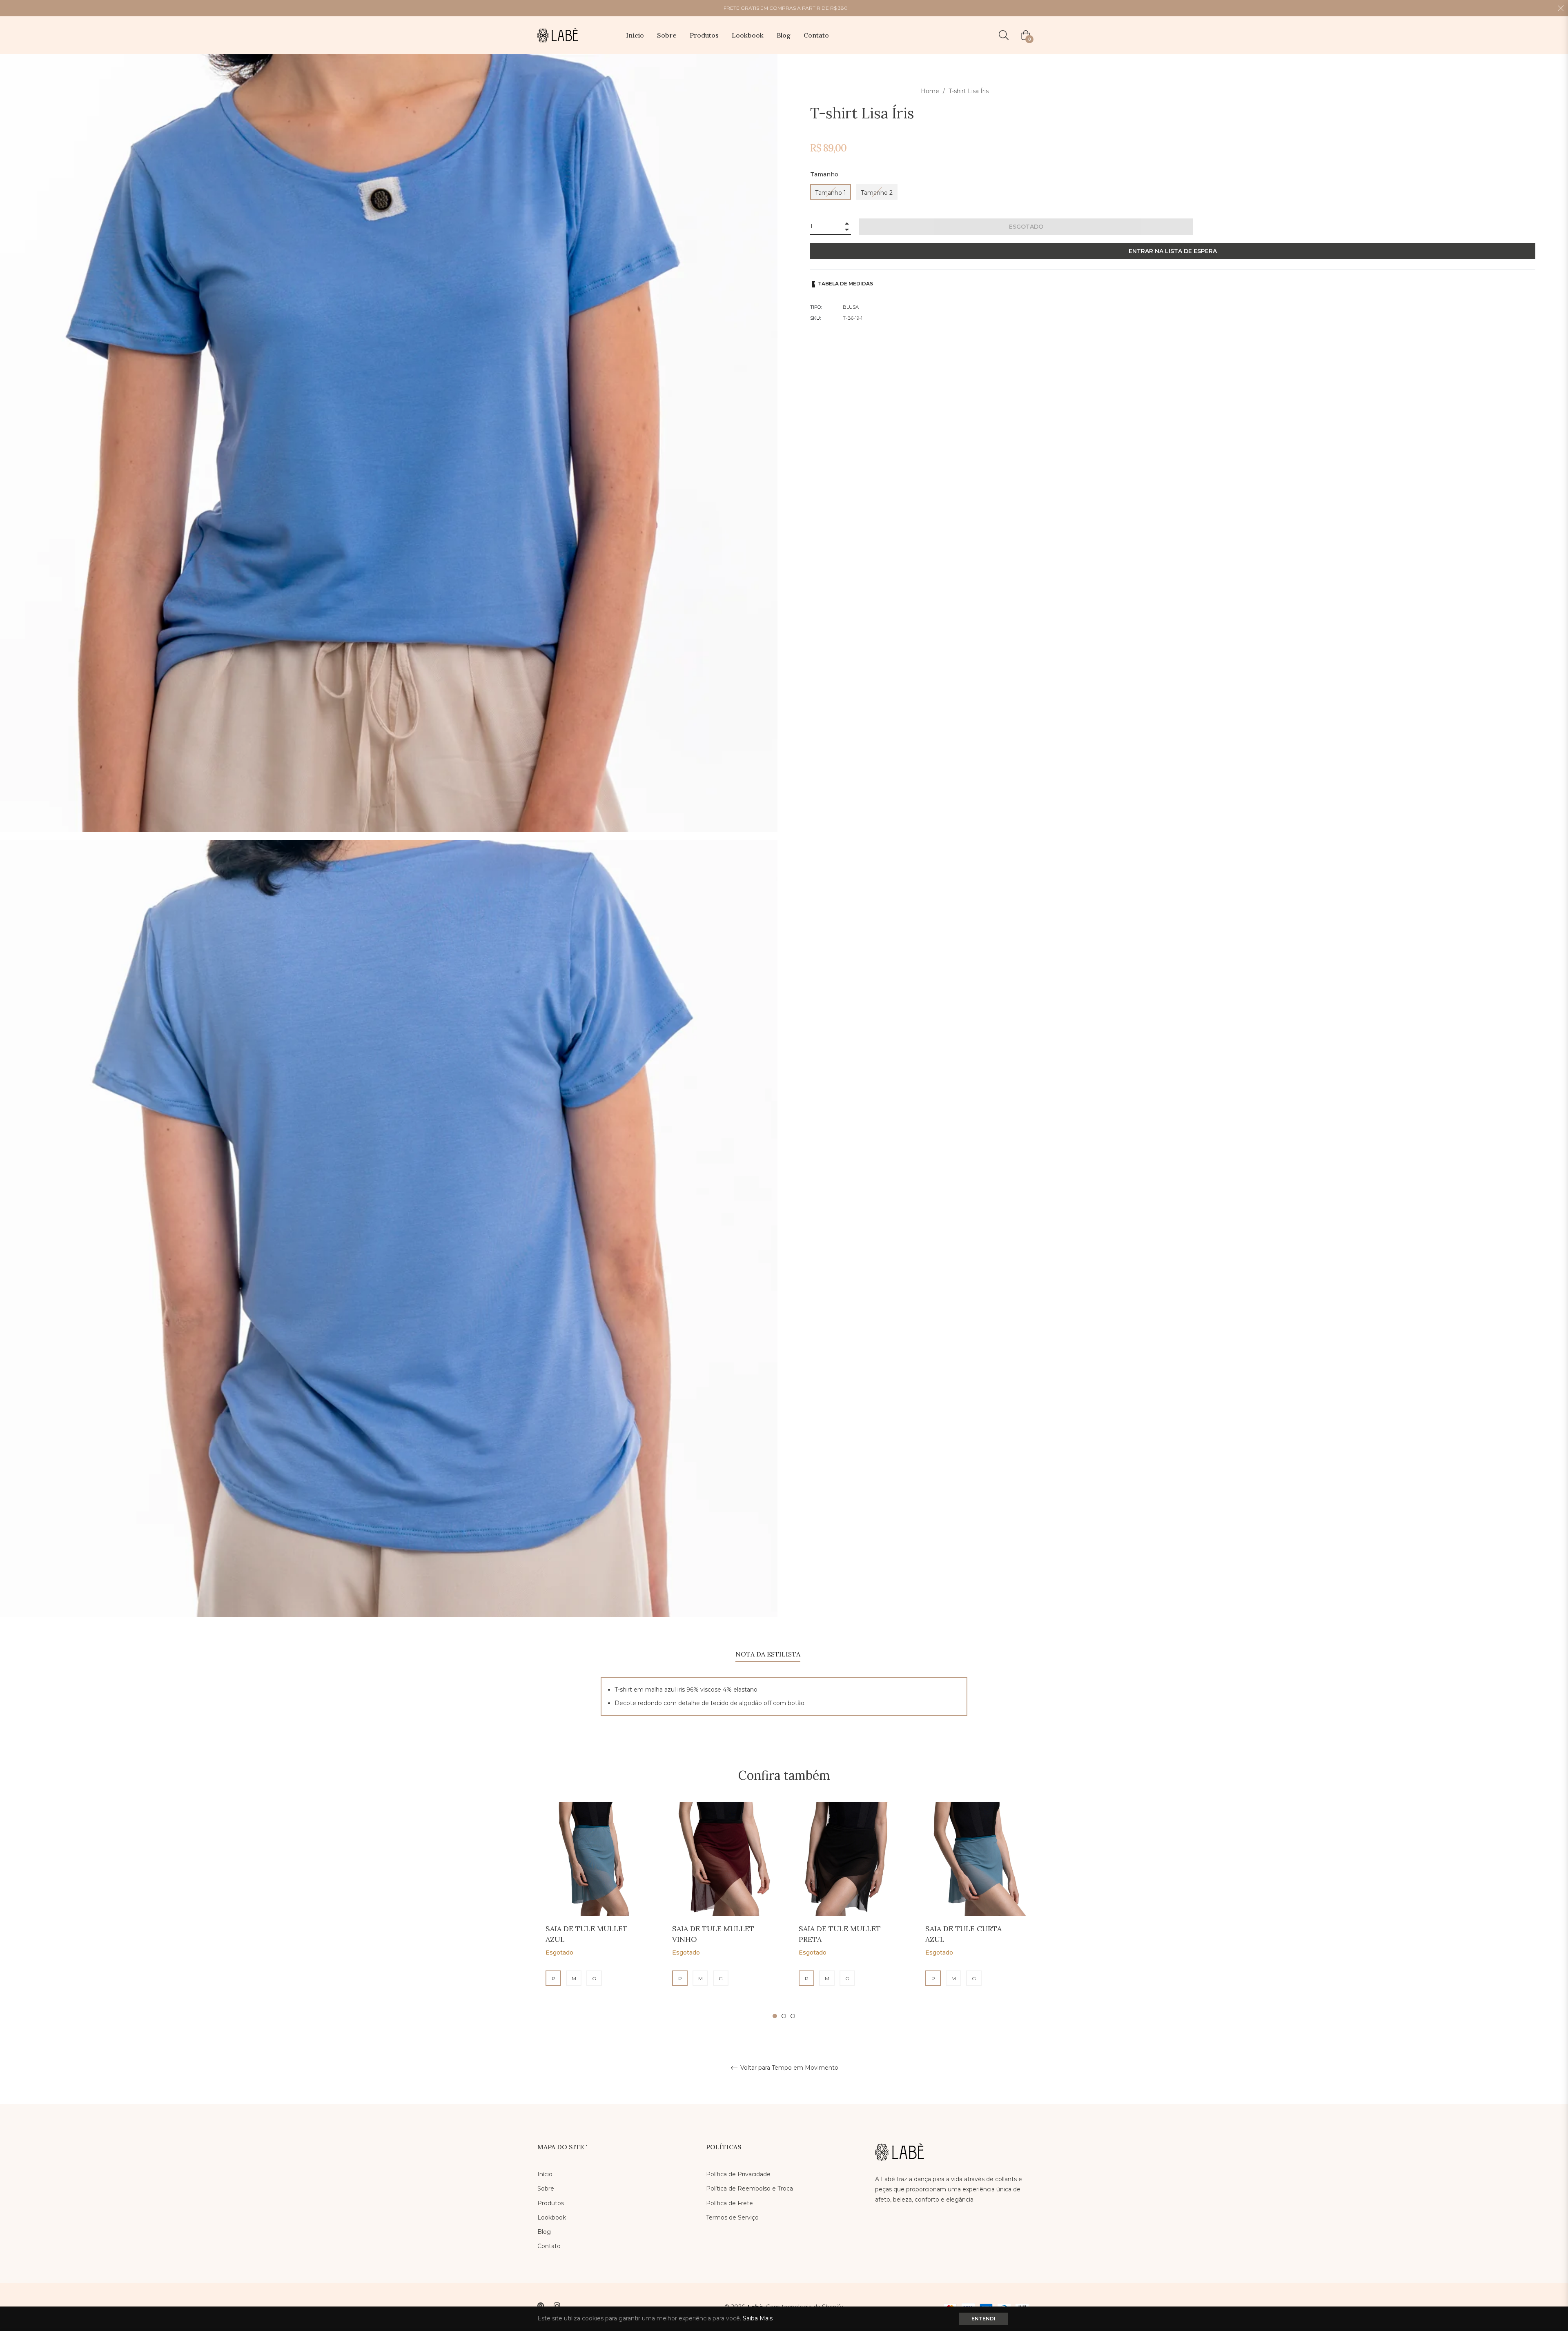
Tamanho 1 (831, 193)
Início (545, 2174)
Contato (549, 2246)
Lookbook (552, 2217)
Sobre (546, 2189)
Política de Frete (729, 2203)
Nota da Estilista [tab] (768, 1654)
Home (930, 91)
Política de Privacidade (738, 2174)
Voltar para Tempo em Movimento (788, 2068)
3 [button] (793, 2016)
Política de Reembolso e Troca (749, 2189)
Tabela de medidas (845, 284)
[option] (594, 1911)
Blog (544, 2232)
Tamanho (824, 174)
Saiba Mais (758, 2318)
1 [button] (775, 2016)
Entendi (983, 2319)
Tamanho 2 (877, 193)
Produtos (551, 2203)
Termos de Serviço (732, 2217)
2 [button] (784, 2016)
